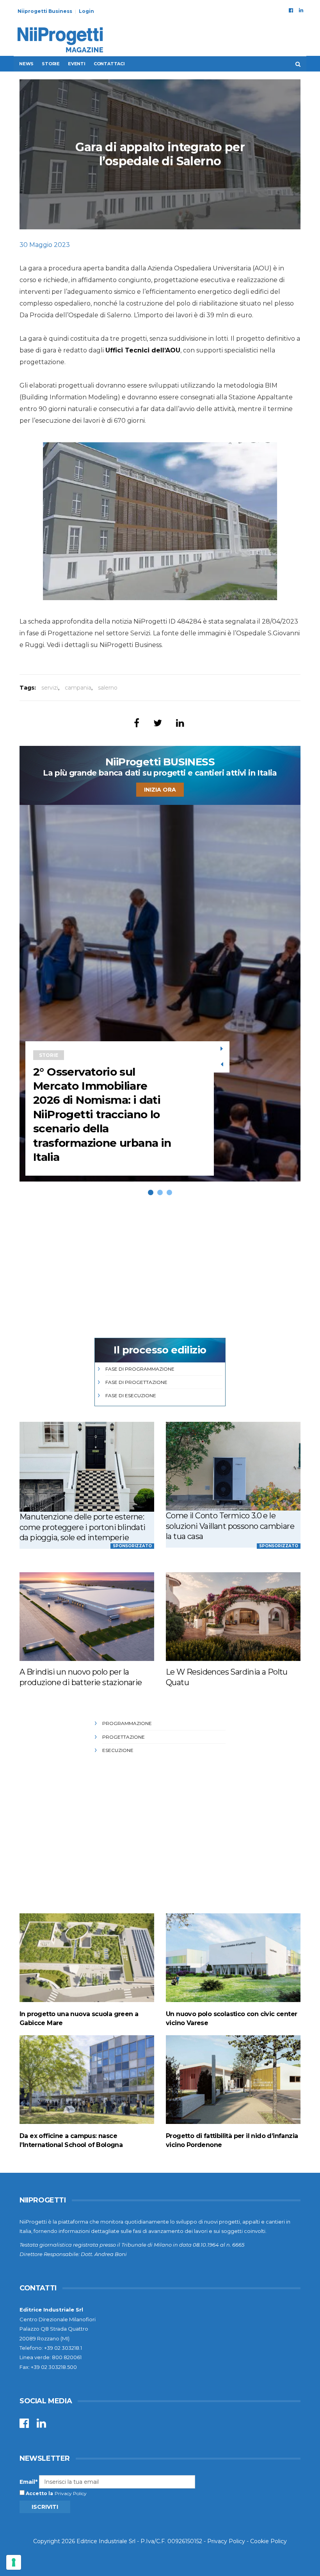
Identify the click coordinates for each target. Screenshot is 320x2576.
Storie (51, 64)
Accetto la (39, 2493)
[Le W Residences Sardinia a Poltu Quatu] (233, 1617)
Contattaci (109, 64)
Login (86, 11)
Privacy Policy (71, 2493)
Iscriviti (45, 2507)
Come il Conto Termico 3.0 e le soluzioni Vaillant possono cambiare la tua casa (230, 1526)
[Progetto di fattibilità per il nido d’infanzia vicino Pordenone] (233, 2080)
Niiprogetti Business (45, 11)
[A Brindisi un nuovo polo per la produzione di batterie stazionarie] (87, 1617)
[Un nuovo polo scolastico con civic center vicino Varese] (233, 1958)
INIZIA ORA (160, 790)
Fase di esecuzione (131, 1395)
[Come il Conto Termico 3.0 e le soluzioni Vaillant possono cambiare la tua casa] (233, 1466)
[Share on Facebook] (137, 723)
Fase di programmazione (140, 1369)
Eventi (77, 64)
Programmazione (127, 1723)
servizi (50, 688)
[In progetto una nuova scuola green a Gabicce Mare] (87, 1958)
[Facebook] (291, 10)
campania (78, 688)
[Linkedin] (301, 10)
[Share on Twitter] (158, 723)
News (26, 64)
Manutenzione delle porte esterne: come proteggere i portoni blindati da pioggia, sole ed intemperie (83, 1527)
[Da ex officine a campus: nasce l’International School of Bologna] (87, 2080)
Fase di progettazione (136, 1382)
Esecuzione (118, 1750)
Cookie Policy (268, 2541)
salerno (108, 688)
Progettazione (124, 1737)
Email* (28, 2482)
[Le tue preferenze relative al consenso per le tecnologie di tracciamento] (14, 2562)
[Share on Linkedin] (180, 723)
